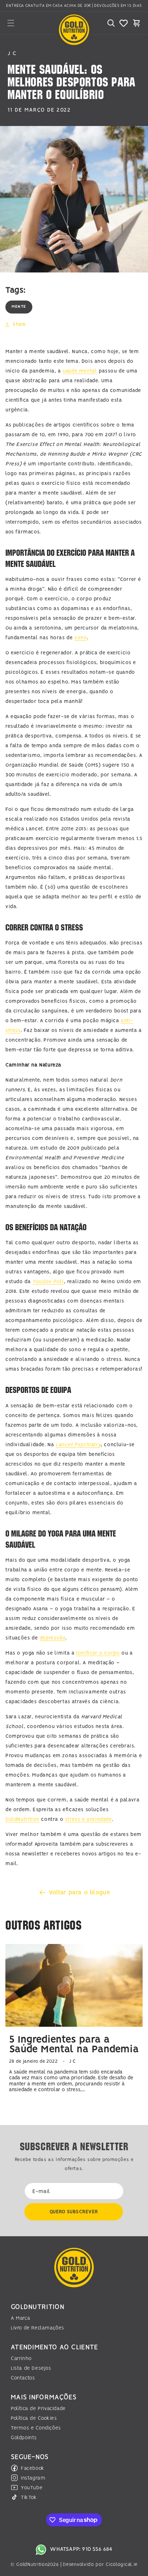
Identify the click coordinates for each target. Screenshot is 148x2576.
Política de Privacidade (38, 2409)
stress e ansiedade (89, 1819)
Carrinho (21, 2359)
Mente (19, 307)
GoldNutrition (22, 1819)
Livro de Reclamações (38, 2328)
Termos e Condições (36, 2428)
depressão (52, 1638)
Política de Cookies (34, 2418)
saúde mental (80, 371)
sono (81, 638)
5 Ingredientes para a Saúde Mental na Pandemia (74, 2045)
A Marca (20, 2318)
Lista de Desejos (31, 2368)
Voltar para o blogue (80, 1892)
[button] (11, 23)
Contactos (23, 2378)
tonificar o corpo (98, 1653)
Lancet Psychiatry (78, 1445)
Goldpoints (24, 2438)
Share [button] (19, 324)
